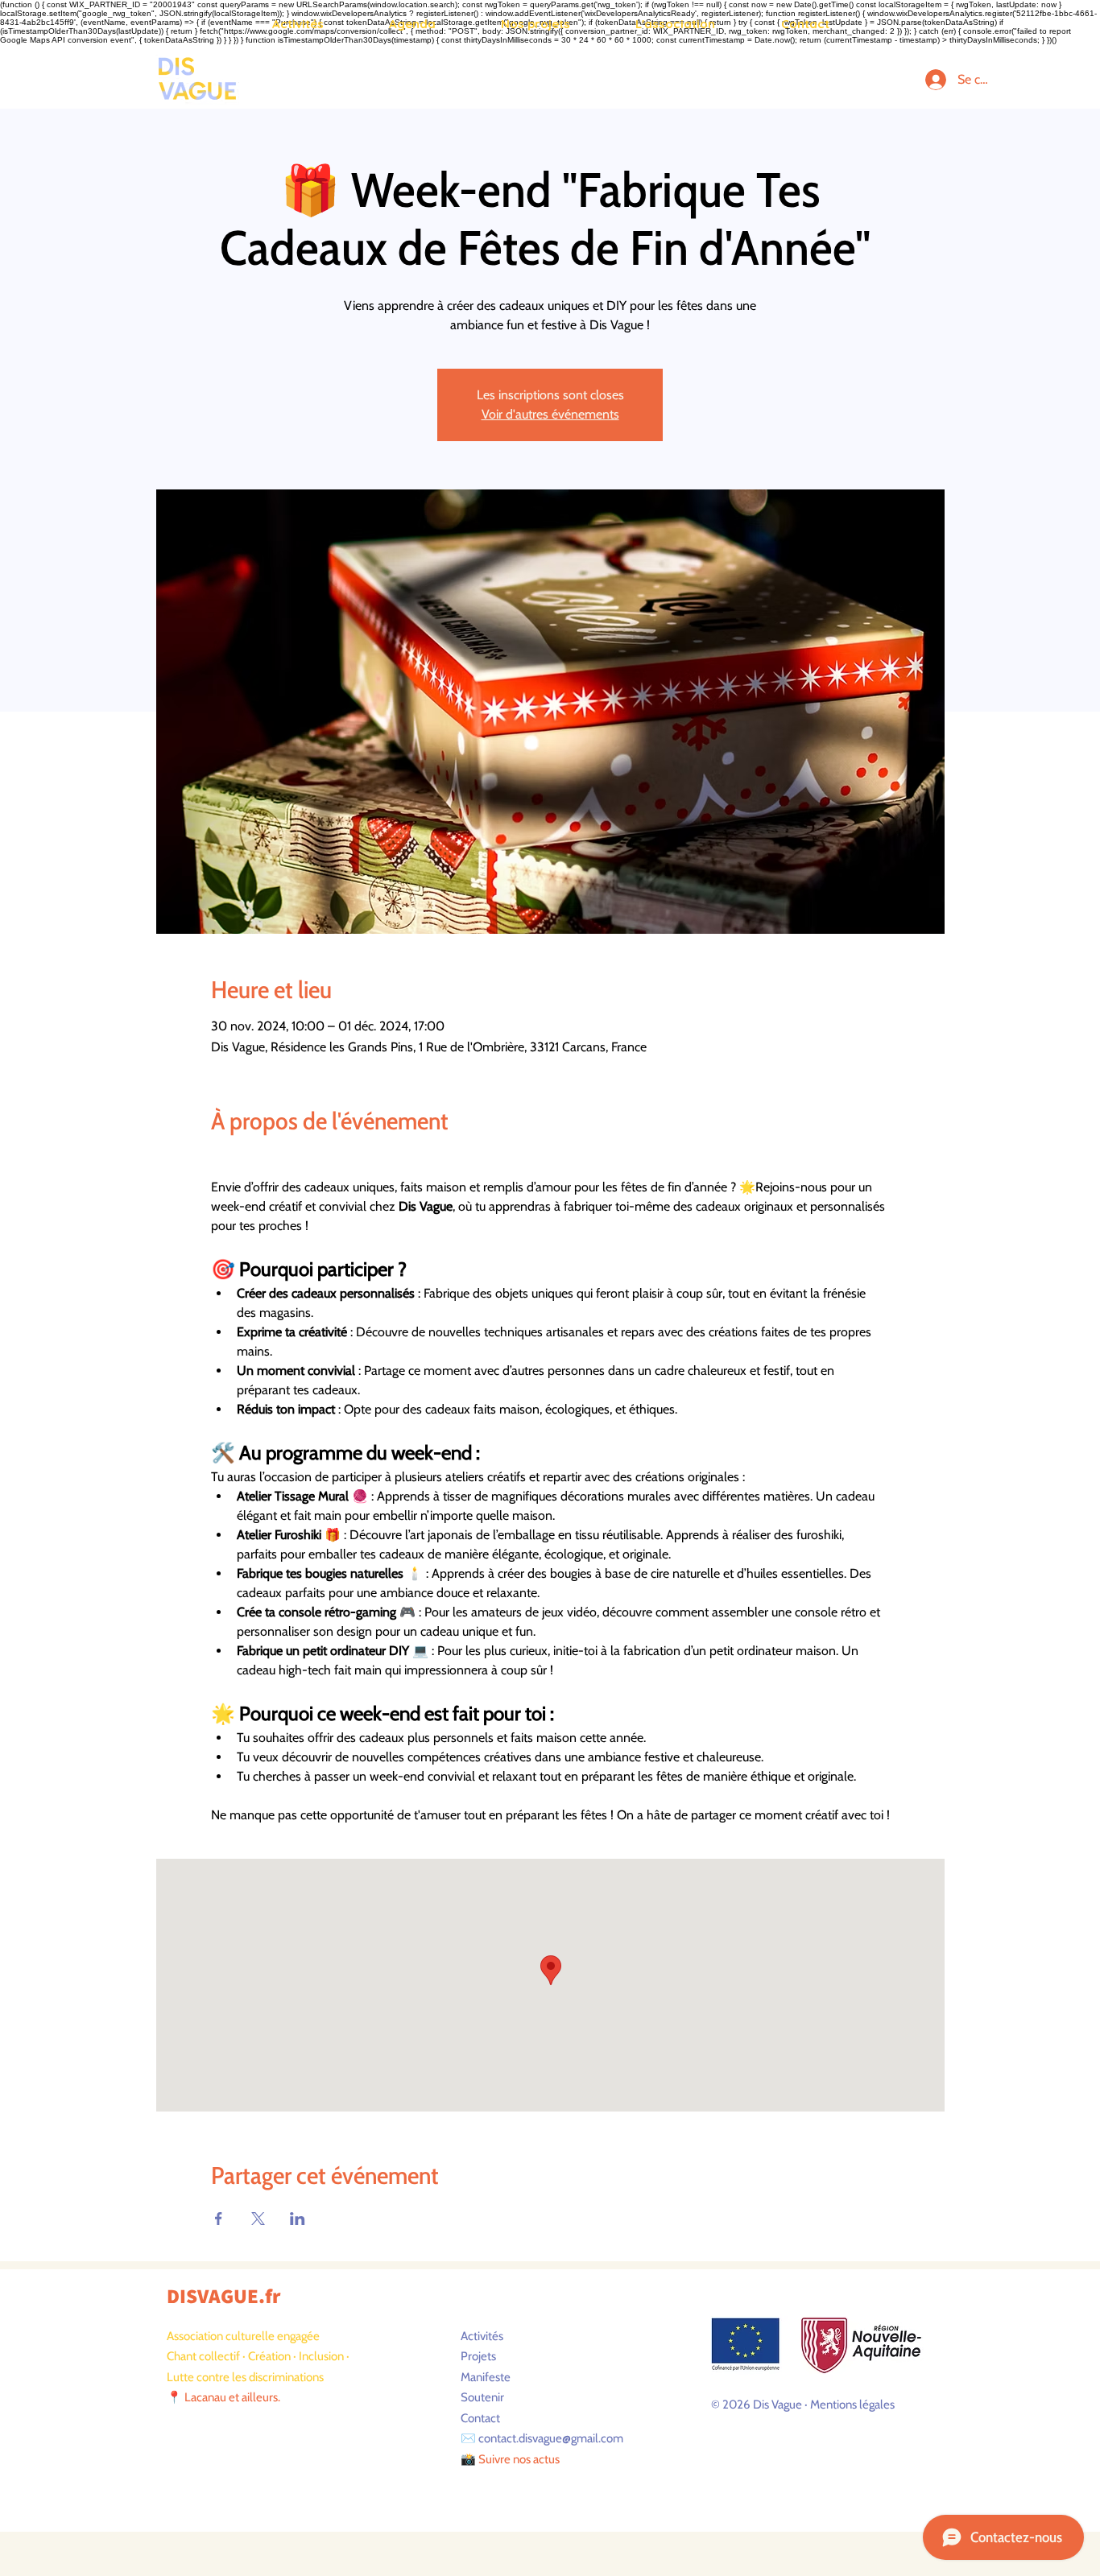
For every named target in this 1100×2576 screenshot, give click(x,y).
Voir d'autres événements (550, 414)
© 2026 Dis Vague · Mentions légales (803, 2405)
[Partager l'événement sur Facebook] (219, 2219)
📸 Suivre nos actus (510, 2459)
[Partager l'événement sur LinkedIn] (298, 2219)
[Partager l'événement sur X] (258, 2219)
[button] (298, 24)
